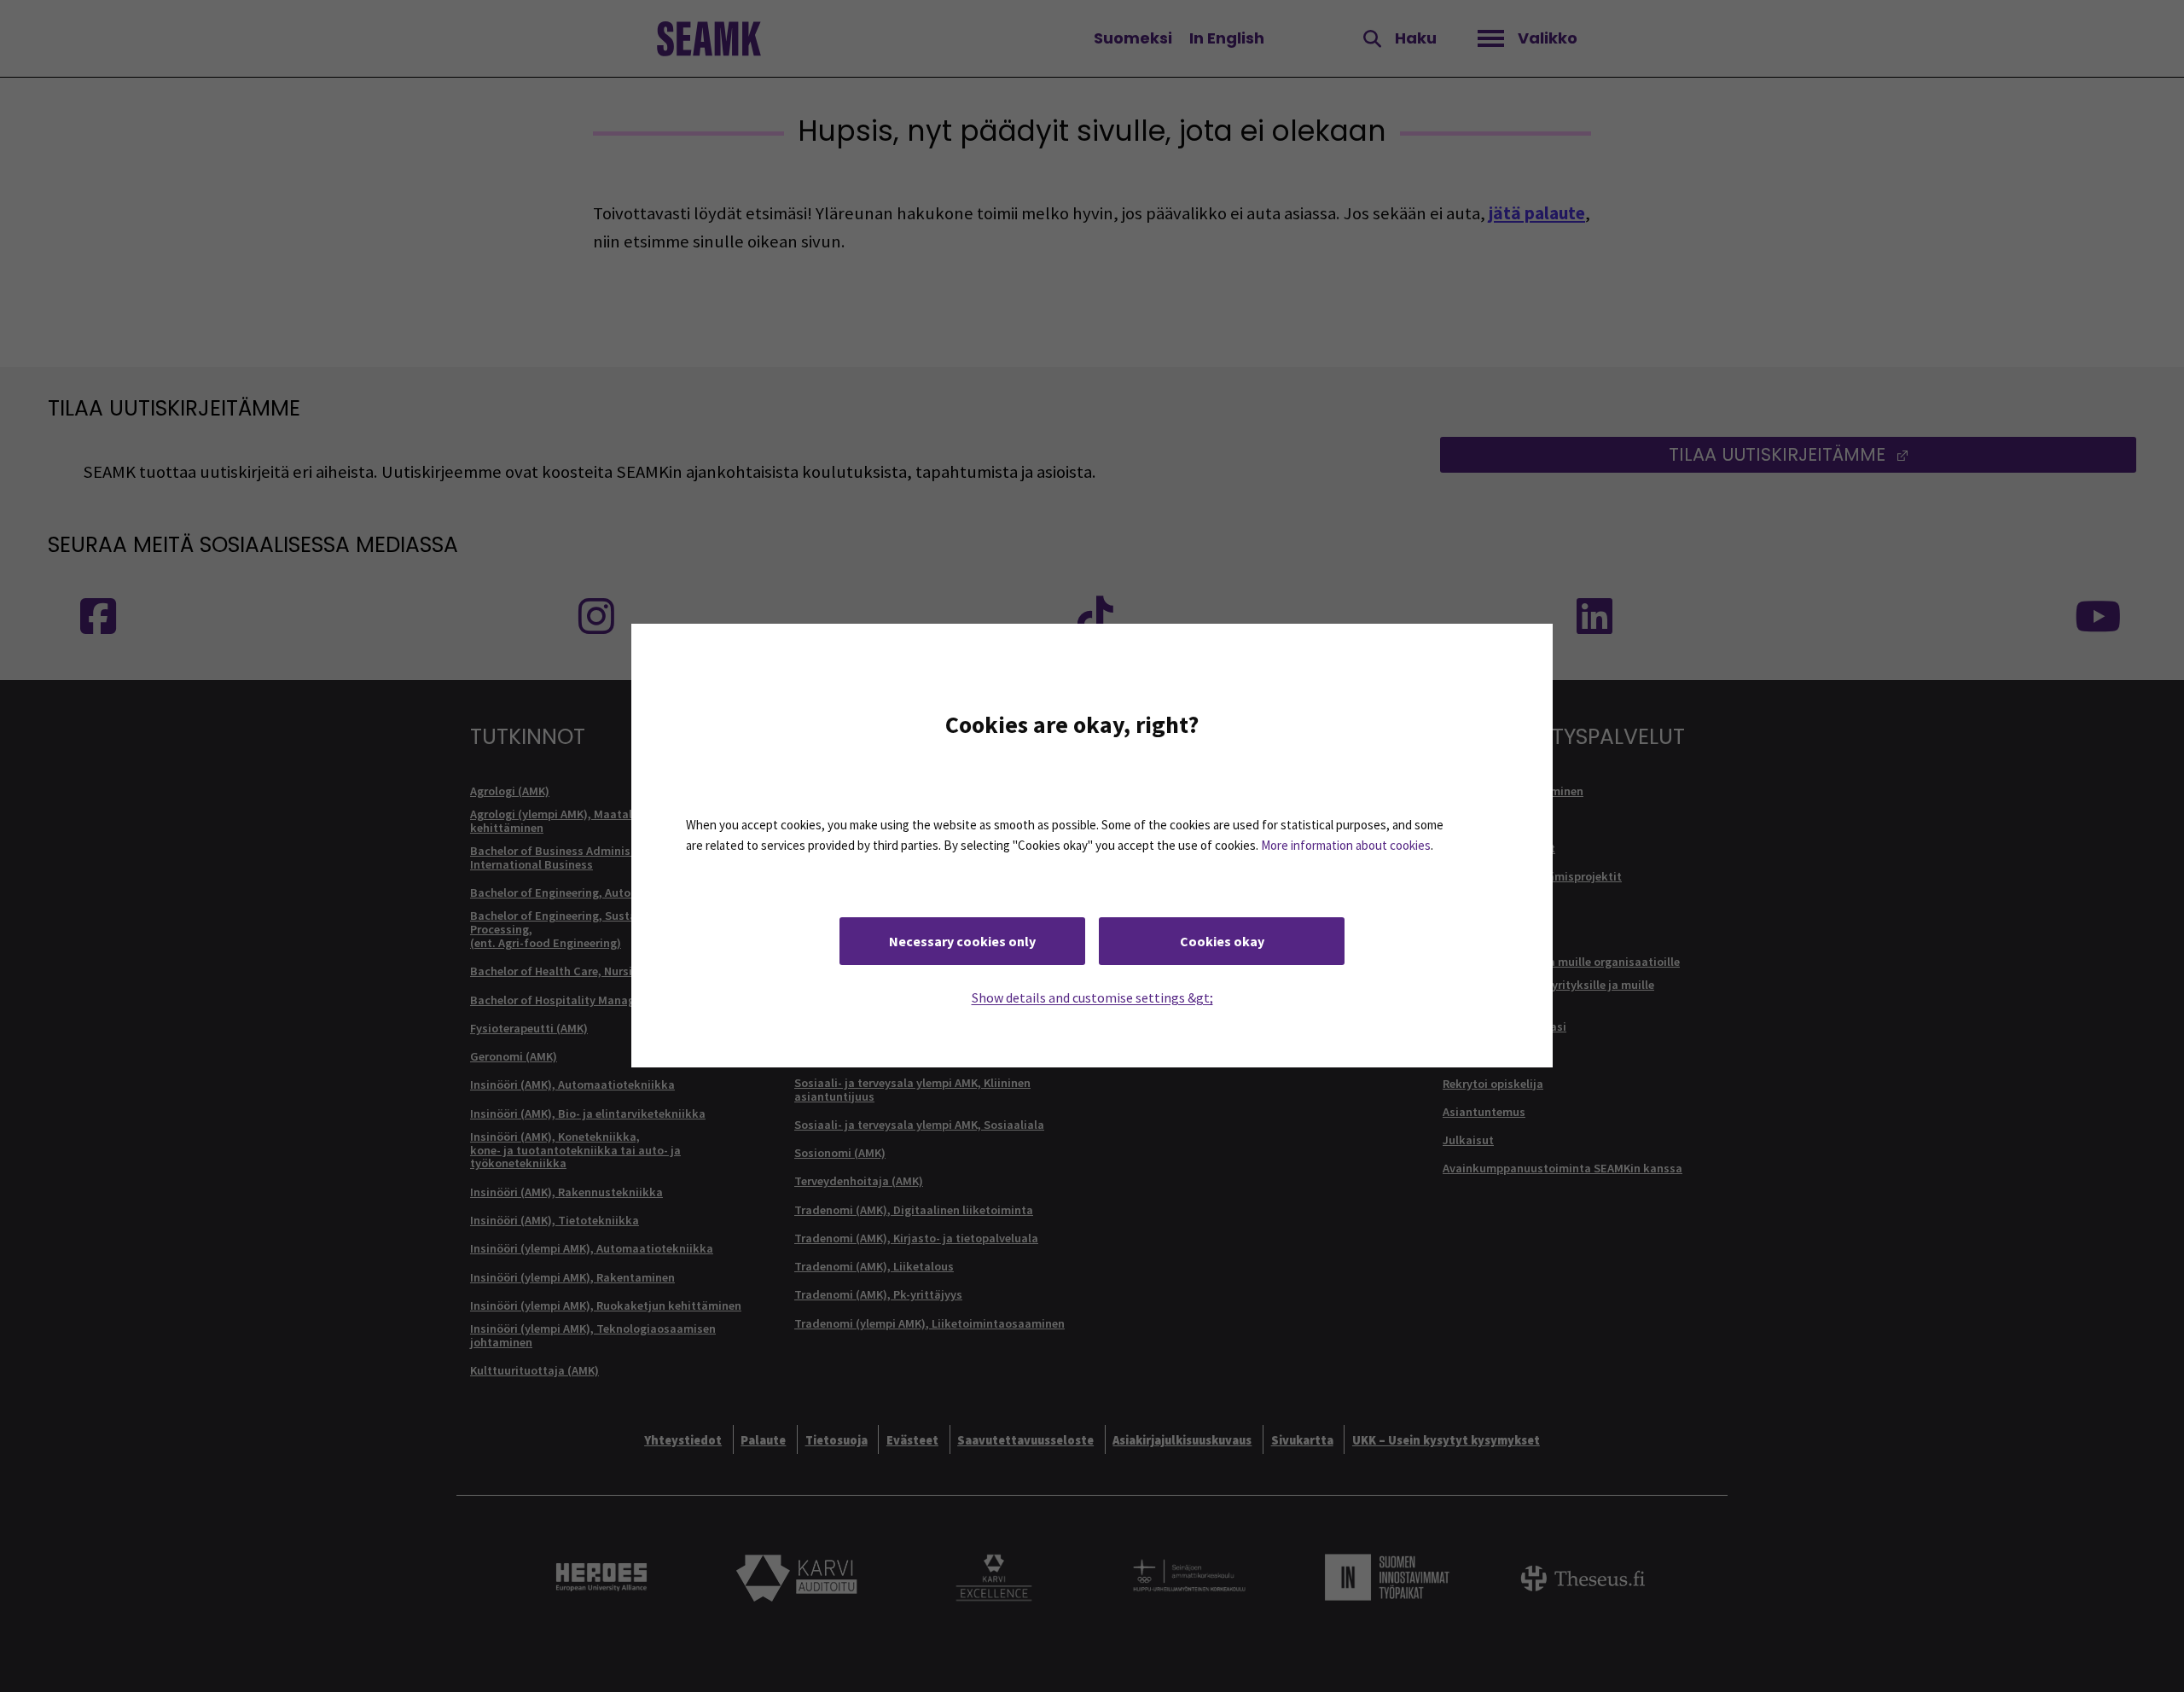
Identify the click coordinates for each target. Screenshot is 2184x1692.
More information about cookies (1346, 846)
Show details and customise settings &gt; (1092, 998)
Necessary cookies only (962, 942)
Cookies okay (1222, 942)
